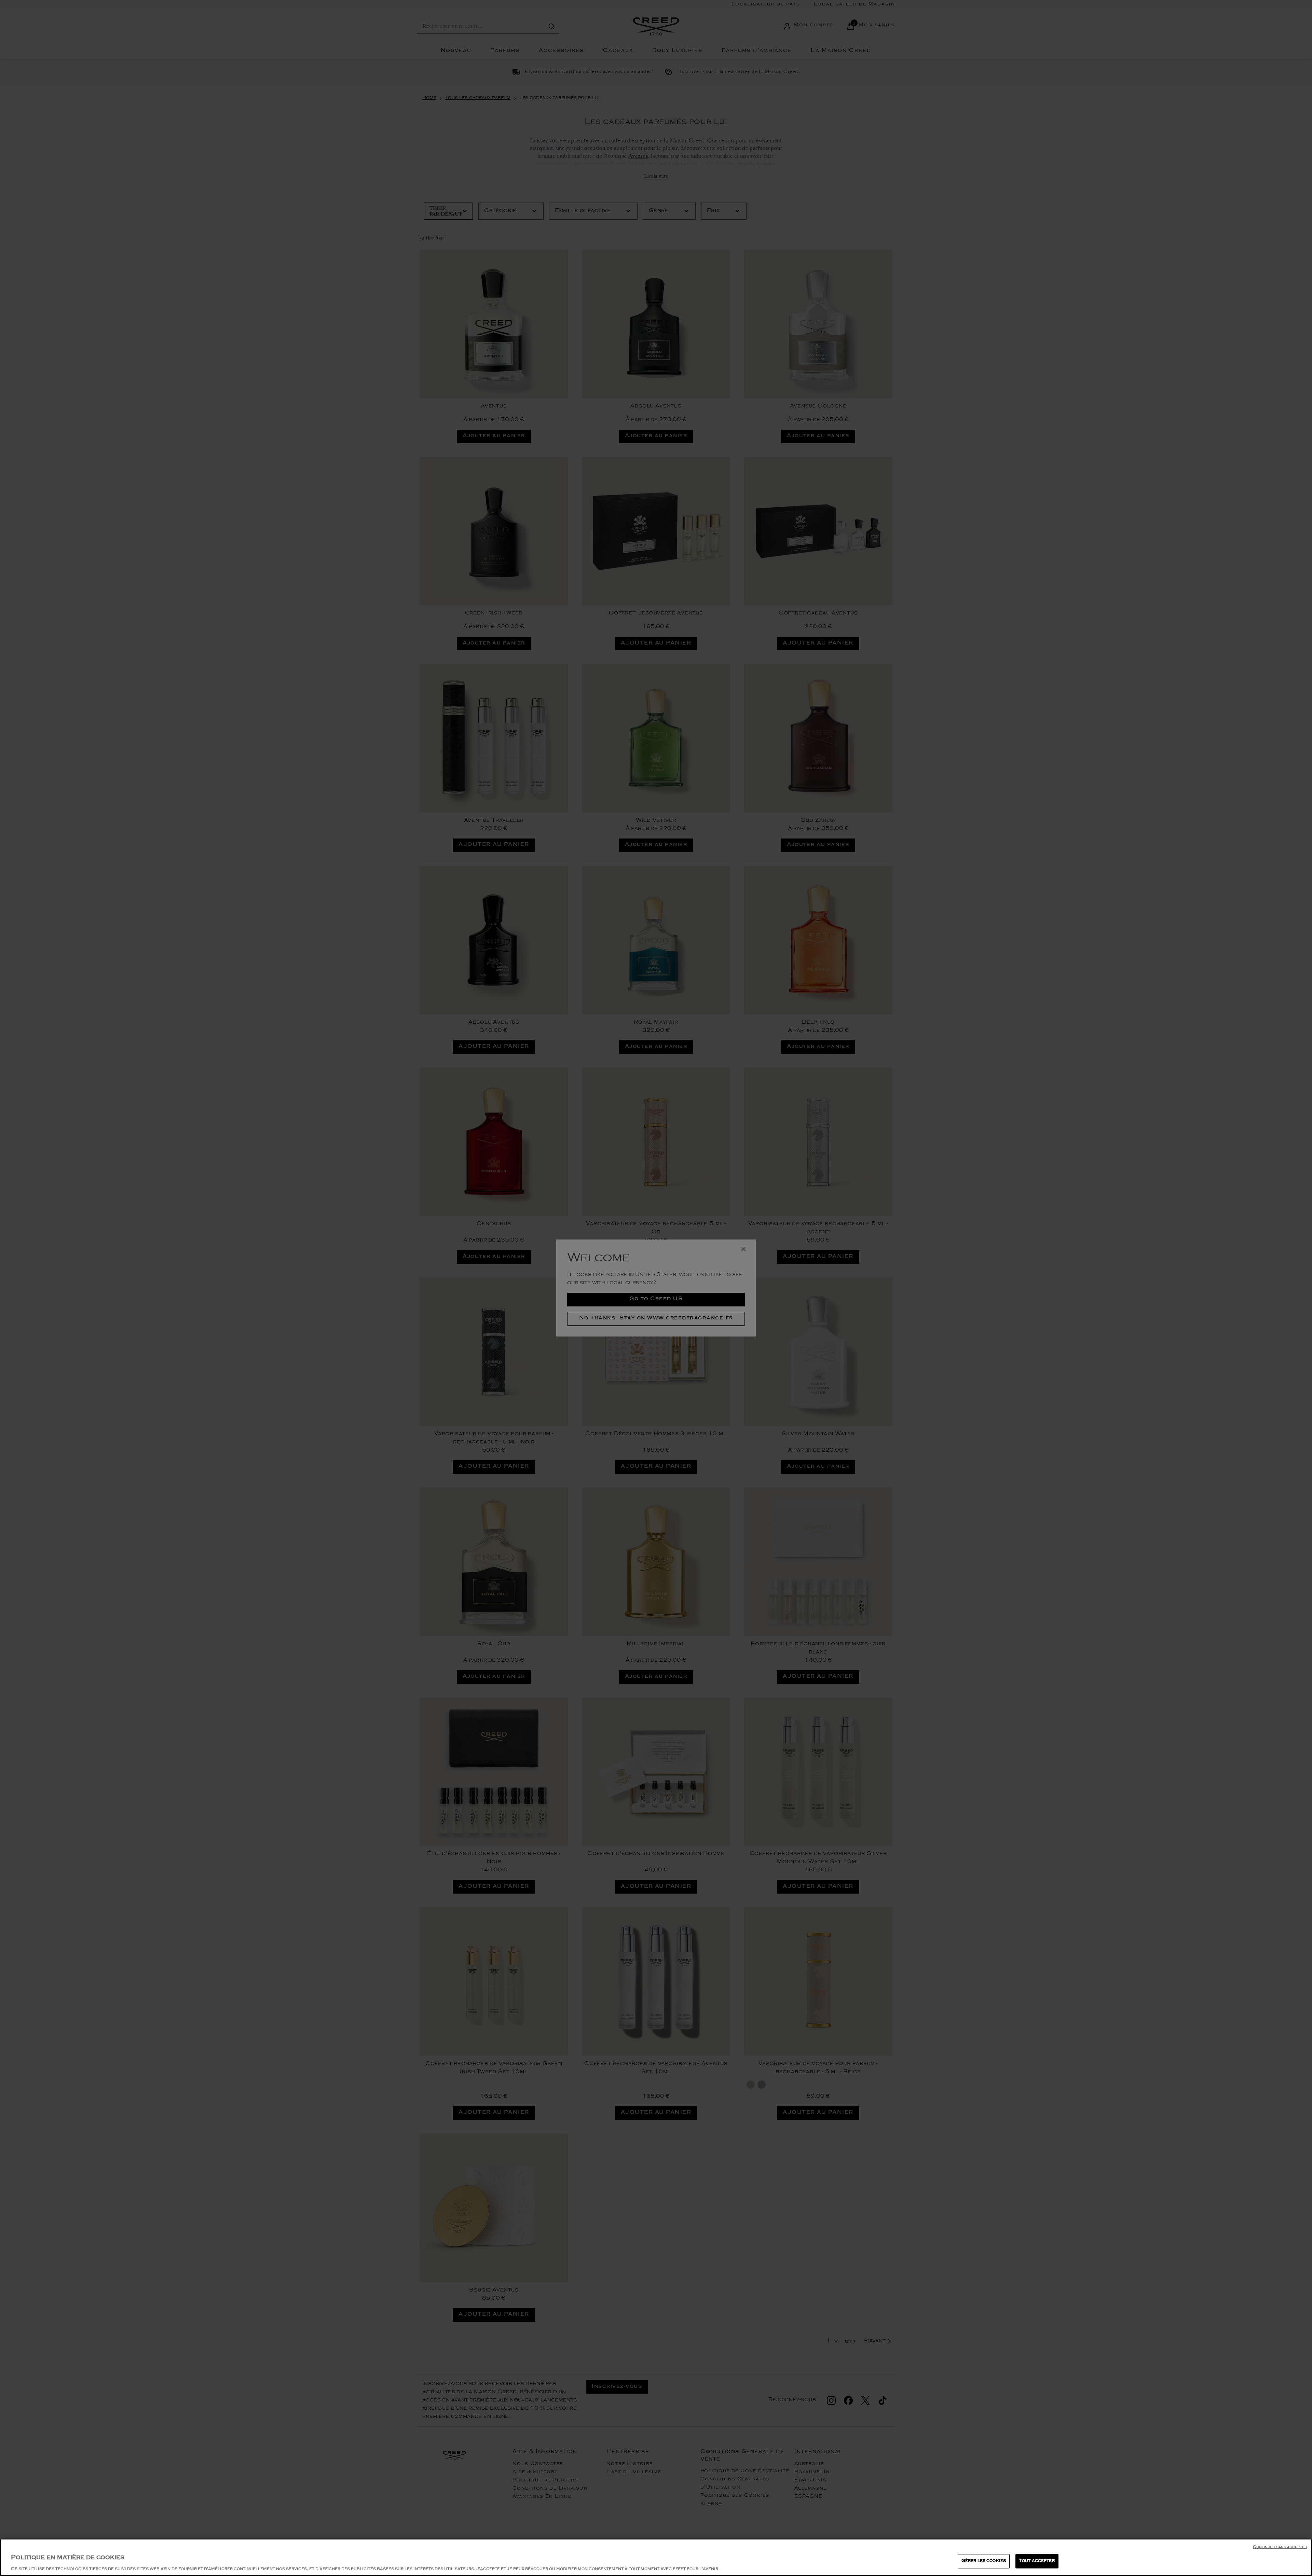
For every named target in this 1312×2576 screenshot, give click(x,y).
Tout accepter (1037, 2561)
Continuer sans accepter (1280, 2547)
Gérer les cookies (984, 2561)
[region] (656, 2557)
